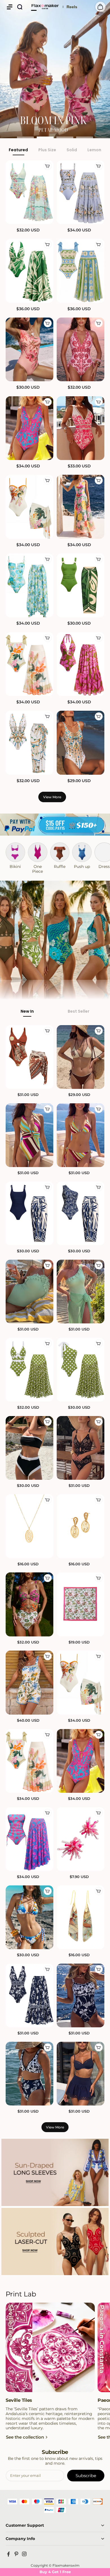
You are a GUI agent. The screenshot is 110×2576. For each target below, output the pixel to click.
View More (52, 797)
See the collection (25, 2437)
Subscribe (86, 2476)
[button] (10, 7)
